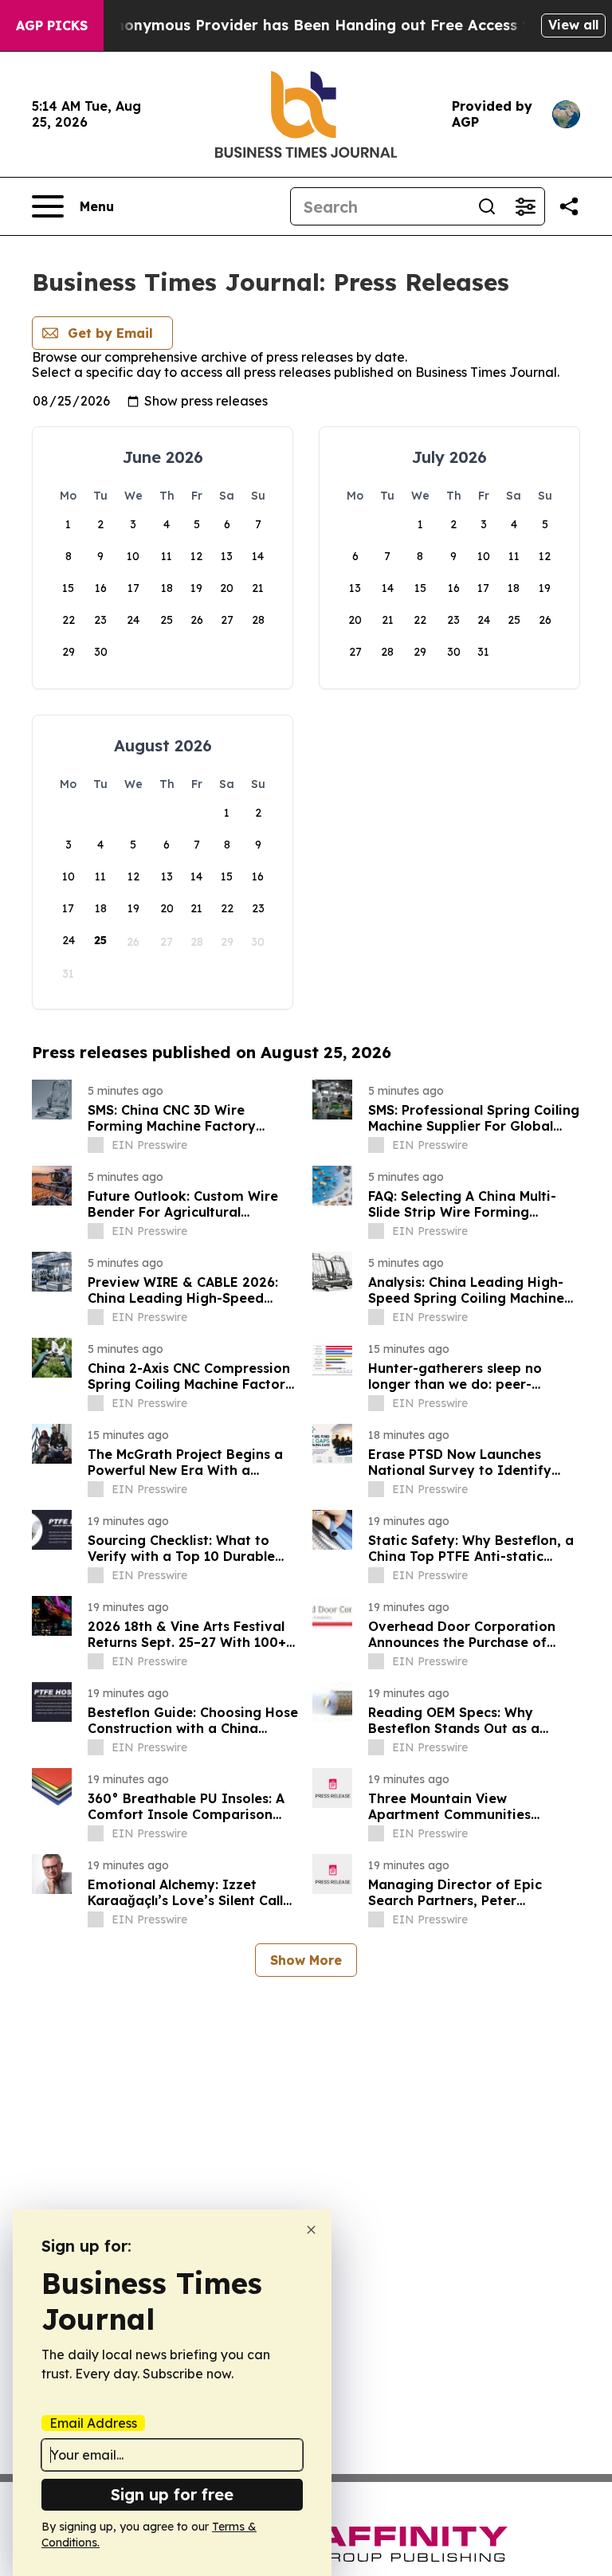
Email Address (93, 2423)
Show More (306, 1960)
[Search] (487, 206)
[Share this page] (569, 206)
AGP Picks (52, 25)
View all (573, 25)
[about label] (96, 1145)
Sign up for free (172, 2494)
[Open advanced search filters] (525, 206)
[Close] (311, 2230)
